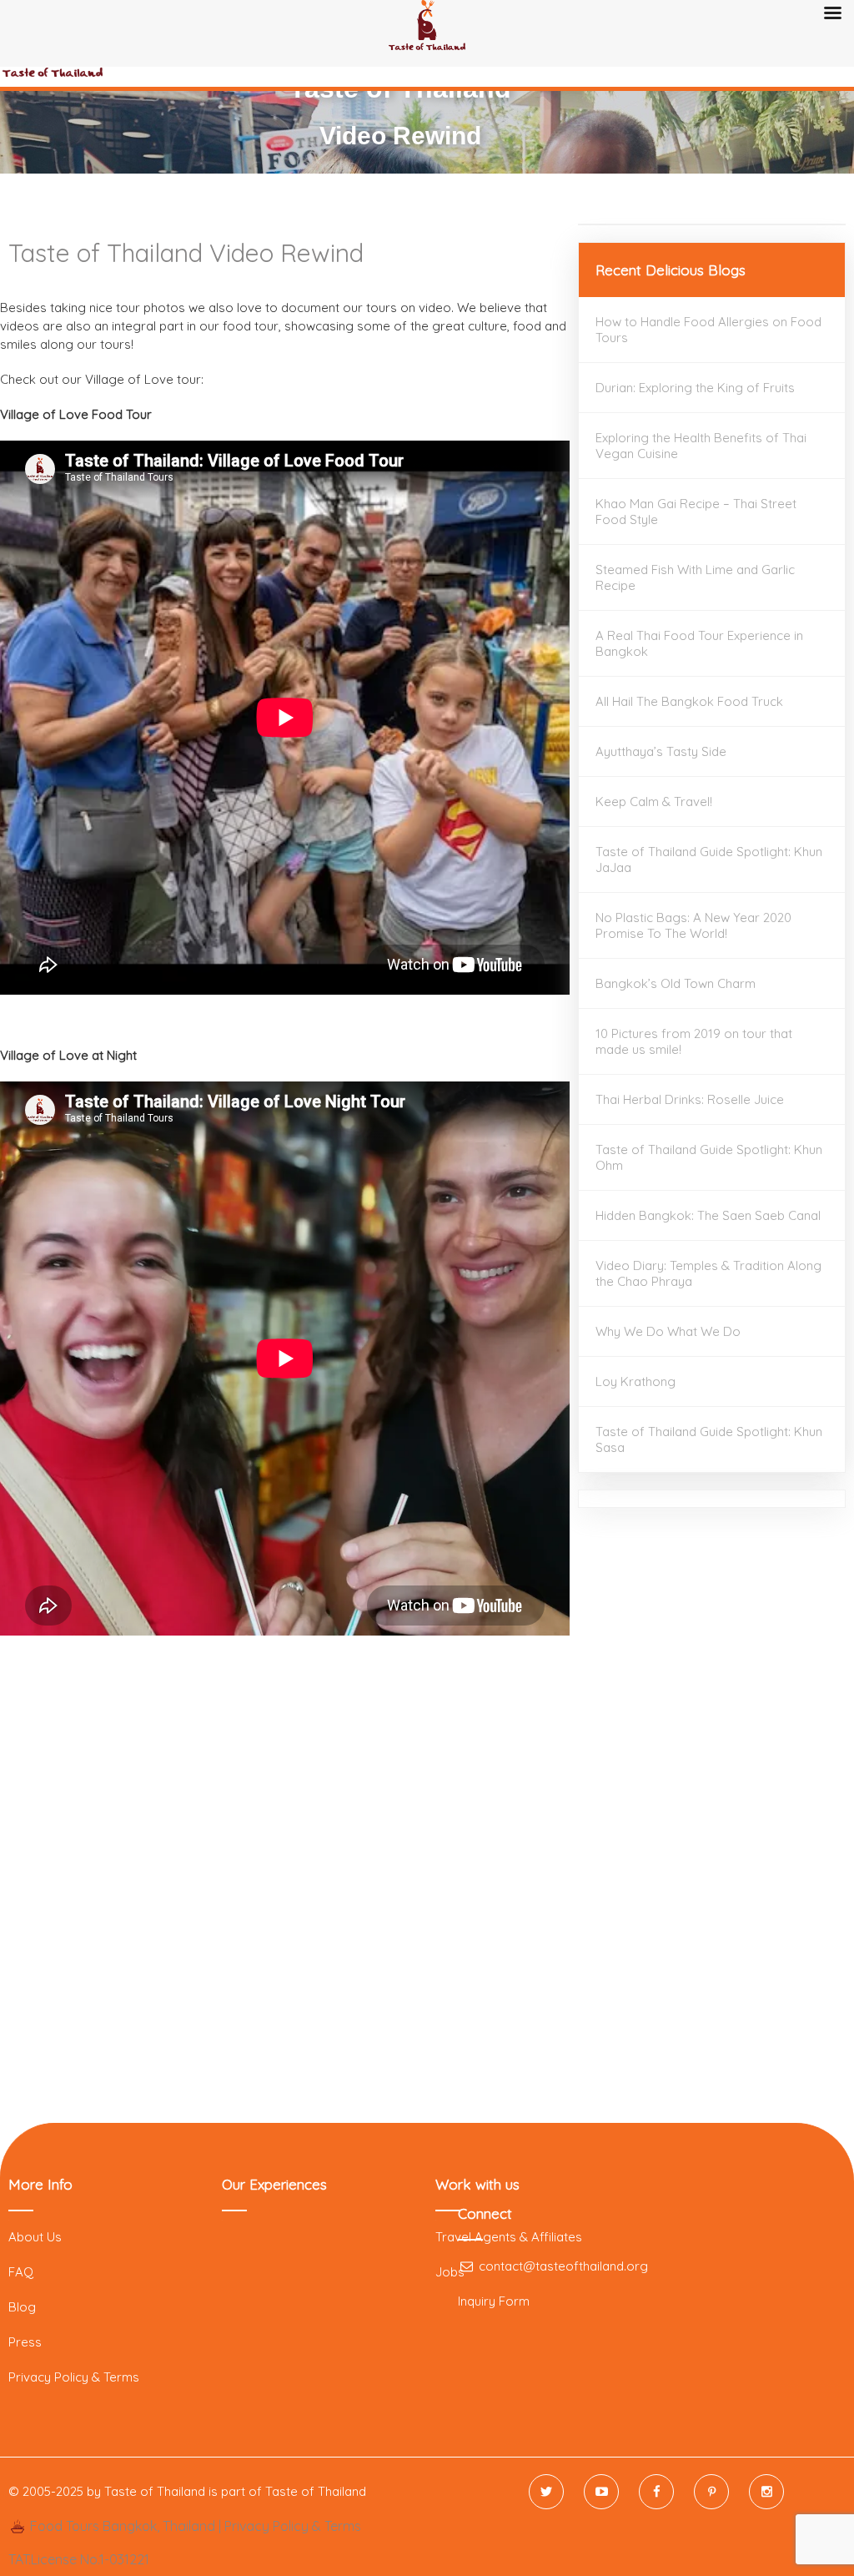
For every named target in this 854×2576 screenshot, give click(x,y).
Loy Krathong (635, 1381)
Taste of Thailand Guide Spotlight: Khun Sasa (709, 1439)
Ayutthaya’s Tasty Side (661, 751)
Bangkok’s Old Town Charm (676, 983)
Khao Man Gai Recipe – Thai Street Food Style (696, 512)
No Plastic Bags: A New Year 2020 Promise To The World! (693, 925)
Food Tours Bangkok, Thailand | (126, 2526)
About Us (35, 2237)
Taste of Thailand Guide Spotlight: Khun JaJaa (709, 860)
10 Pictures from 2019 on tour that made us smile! (694, 1041)
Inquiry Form (494, 2301)
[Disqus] (285, 1878)
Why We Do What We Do (668, 1331)
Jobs (450, 2272)
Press (25, 2342)
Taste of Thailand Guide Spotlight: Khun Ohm (709, 1157)
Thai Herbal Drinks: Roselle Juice (690, 1099)
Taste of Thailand (316, 2491)
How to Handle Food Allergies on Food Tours (708, 330)
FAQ (21, 2272)
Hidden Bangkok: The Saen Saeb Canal (708, 1215)
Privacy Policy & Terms (74, 2377)
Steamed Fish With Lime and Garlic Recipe (695, 577)
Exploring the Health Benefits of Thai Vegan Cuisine (701, 446)
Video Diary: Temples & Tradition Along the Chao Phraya (708, 1273)
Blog (22, 2307)
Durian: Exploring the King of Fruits (695, 388)
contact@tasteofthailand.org (562, 2266)
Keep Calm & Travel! (654, 802)
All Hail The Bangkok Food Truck (689, 701)
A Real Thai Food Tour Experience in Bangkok (699, 643)
